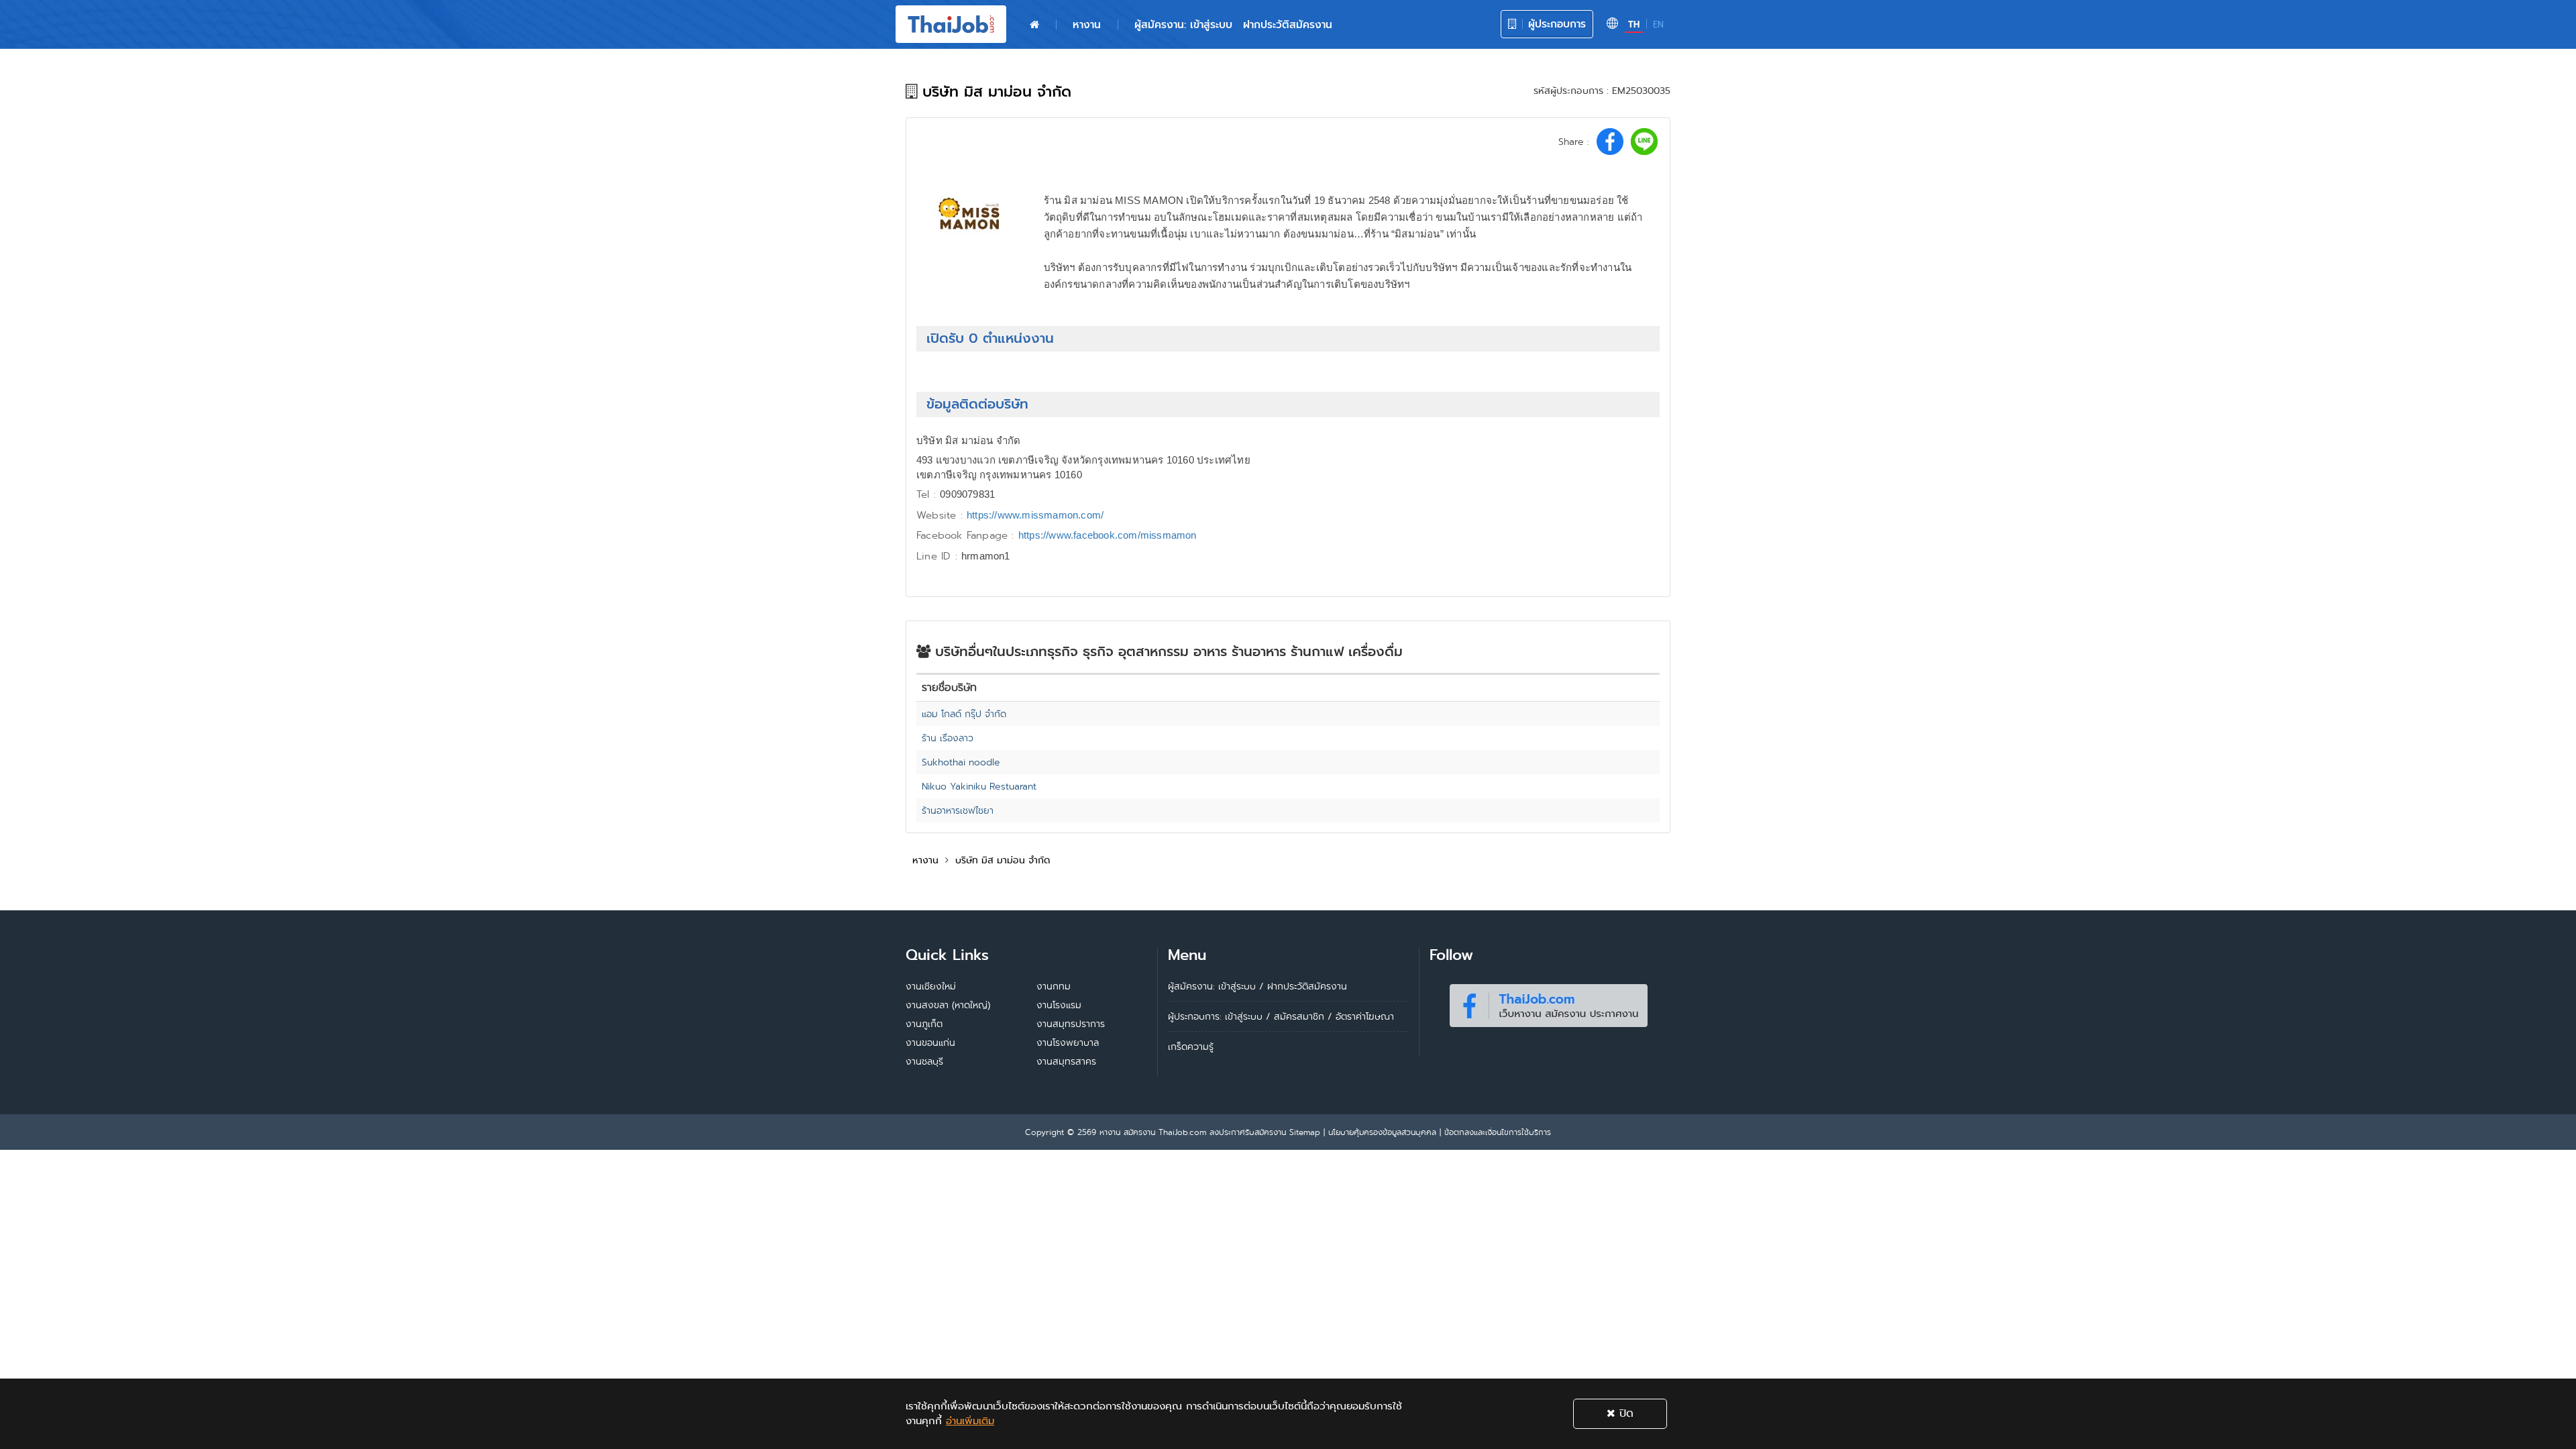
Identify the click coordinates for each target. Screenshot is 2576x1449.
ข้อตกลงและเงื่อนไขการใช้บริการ (1498, 1132)
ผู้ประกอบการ (1555, 24)
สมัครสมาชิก (1299, 1016)
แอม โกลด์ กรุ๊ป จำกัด (964, 714)
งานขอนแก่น (930, 1042)
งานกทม (1054, 986)
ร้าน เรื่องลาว (948, 738)
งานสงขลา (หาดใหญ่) (948, 1005)
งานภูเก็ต (924, 1024)
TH (1634, 24)
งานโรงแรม (1059, 1005)
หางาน (1087, 24)
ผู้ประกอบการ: (1195, 1016)
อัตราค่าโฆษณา (1365, 1016)
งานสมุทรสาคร (1066, 1061)
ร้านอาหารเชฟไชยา (958, 810)
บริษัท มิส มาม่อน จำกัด (1003, 860)
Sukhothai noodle (961, 762)
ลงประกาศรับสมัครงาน (1248, 1132)
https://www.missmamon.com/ (1035, 515)
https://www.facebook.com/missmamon (1108, 535)
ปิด (1624, 1413)
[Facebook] (1548, 1003)
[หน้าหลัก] (1034, 25)
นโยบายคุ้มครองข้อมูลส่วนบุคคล (1382, 1132)
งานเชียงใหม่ (931, 986)
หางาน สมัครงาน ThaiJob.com (1153, 1132)
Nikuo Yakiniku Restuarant (979, 786)
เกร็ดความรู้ (1191, 1046)
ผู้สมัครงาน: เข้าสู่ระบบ (1183, 24)
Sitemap (1305, 1132)
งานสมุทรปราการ (1071, 1024)
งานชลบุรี (924, 1061)
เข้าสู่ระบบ (1244, 1016)
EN (1658, 24)
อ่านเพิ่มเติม (970, 1421)
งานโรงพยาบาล (1068, 1042)
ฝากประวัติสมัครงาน (1288, 24)
